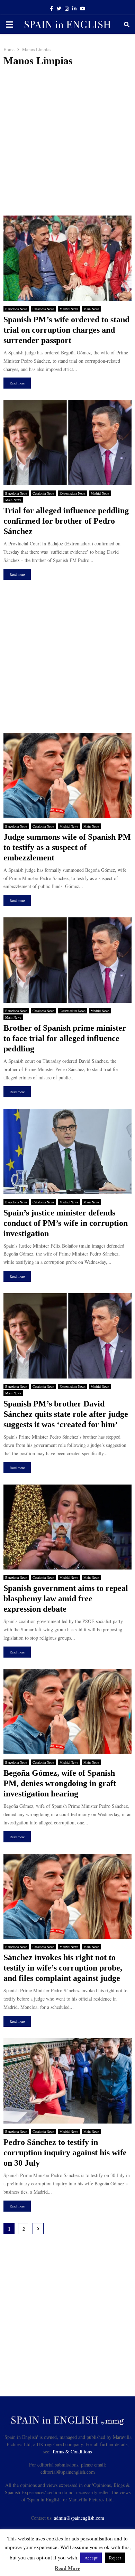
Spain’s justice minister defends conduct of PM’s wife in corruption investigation (66, 1223)
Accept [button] (91, 2558)
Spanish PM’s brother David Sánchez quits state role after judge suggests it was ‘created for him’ (66, 1414)
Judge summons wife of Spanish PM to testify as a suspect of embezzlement (67, 847)
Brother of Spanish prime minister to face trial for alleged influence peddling (65, 1038)
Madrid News (69, 309)
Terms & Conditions (72, 2451)
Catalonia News (43, 309)
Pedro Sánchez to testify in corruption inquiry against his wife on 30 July (65, 2153)
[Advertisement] (67, 141)
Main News (91, 309)
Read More (67, 2568)
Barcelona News (16, 309)
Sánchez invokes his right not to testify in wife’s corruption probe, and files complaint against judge (63, 1968)
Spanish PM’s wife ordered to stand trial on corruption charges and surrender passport (66, 330)
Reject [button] (115, 2558)
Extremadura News (73, 493)
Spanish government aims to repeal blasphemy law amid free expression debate (66, 1599)
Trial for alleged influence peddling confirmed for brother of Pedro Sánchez (66, 521)
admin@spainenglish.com (79, 2518)
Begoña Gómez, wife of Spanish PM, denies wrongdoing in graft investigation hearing (60, 1783)
